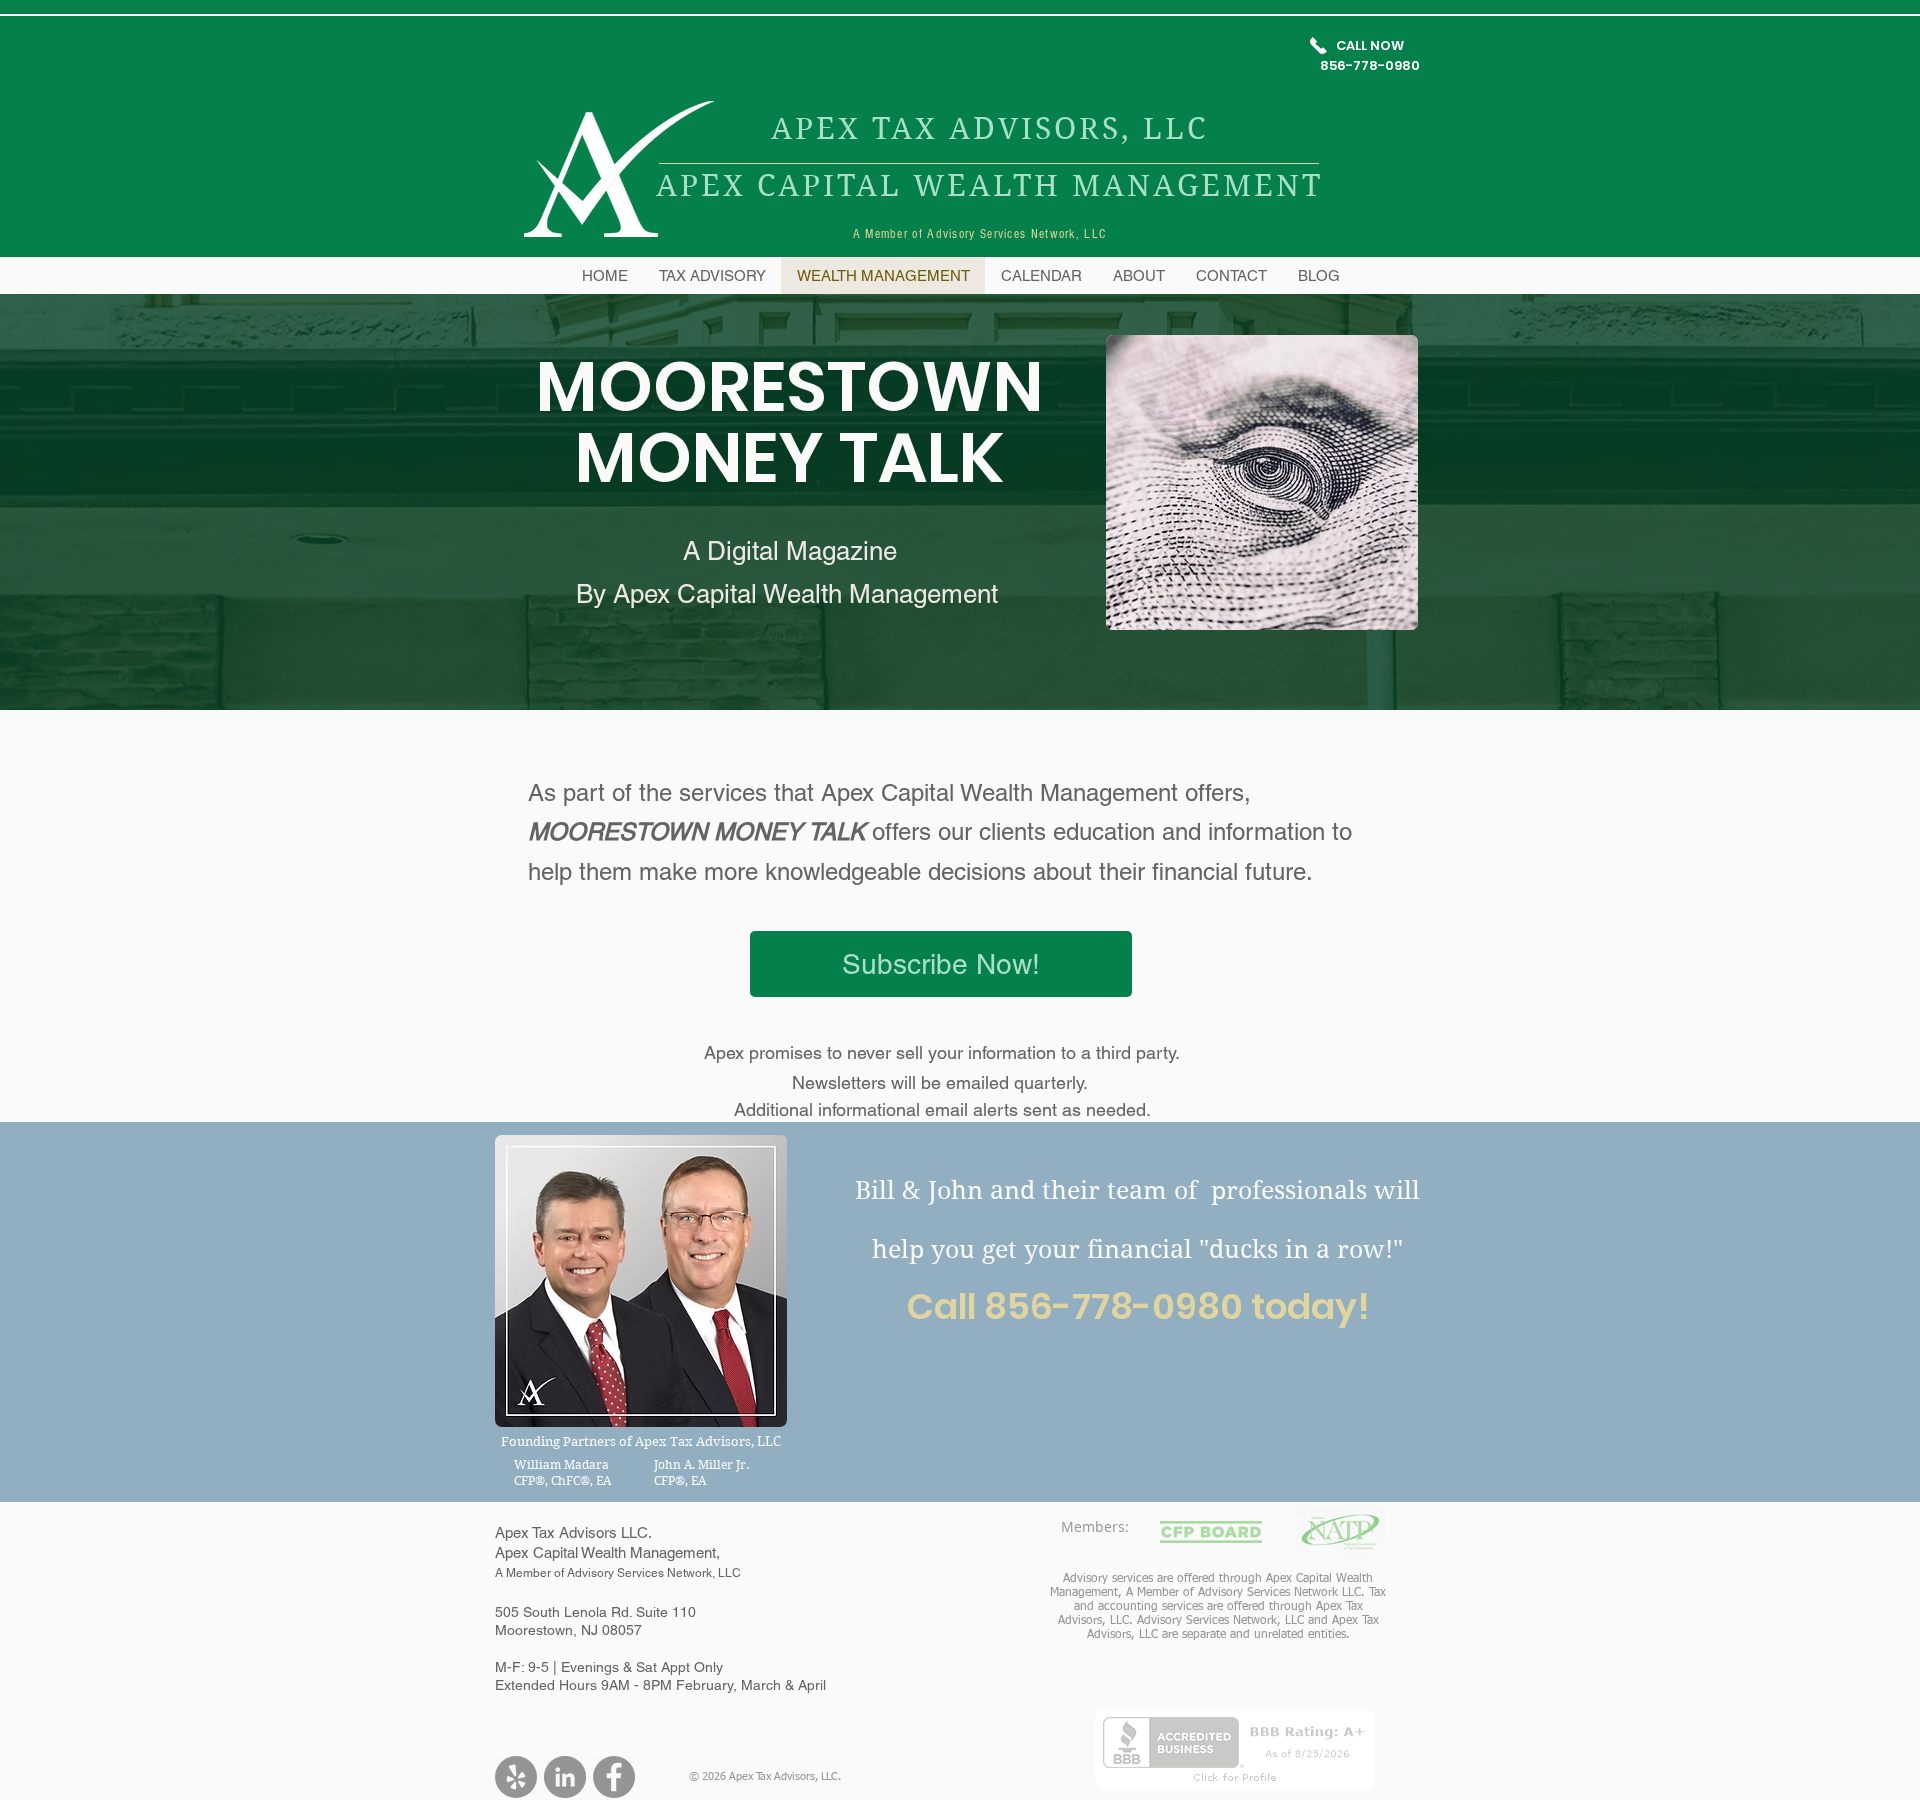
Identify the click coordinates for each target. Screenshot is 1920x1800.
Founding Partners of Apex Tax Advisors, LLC (641, 1441)
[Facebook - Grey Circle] (614, 1777)
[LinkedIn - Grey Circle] (565, 1777)
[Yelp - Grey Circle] (516, 1777)
